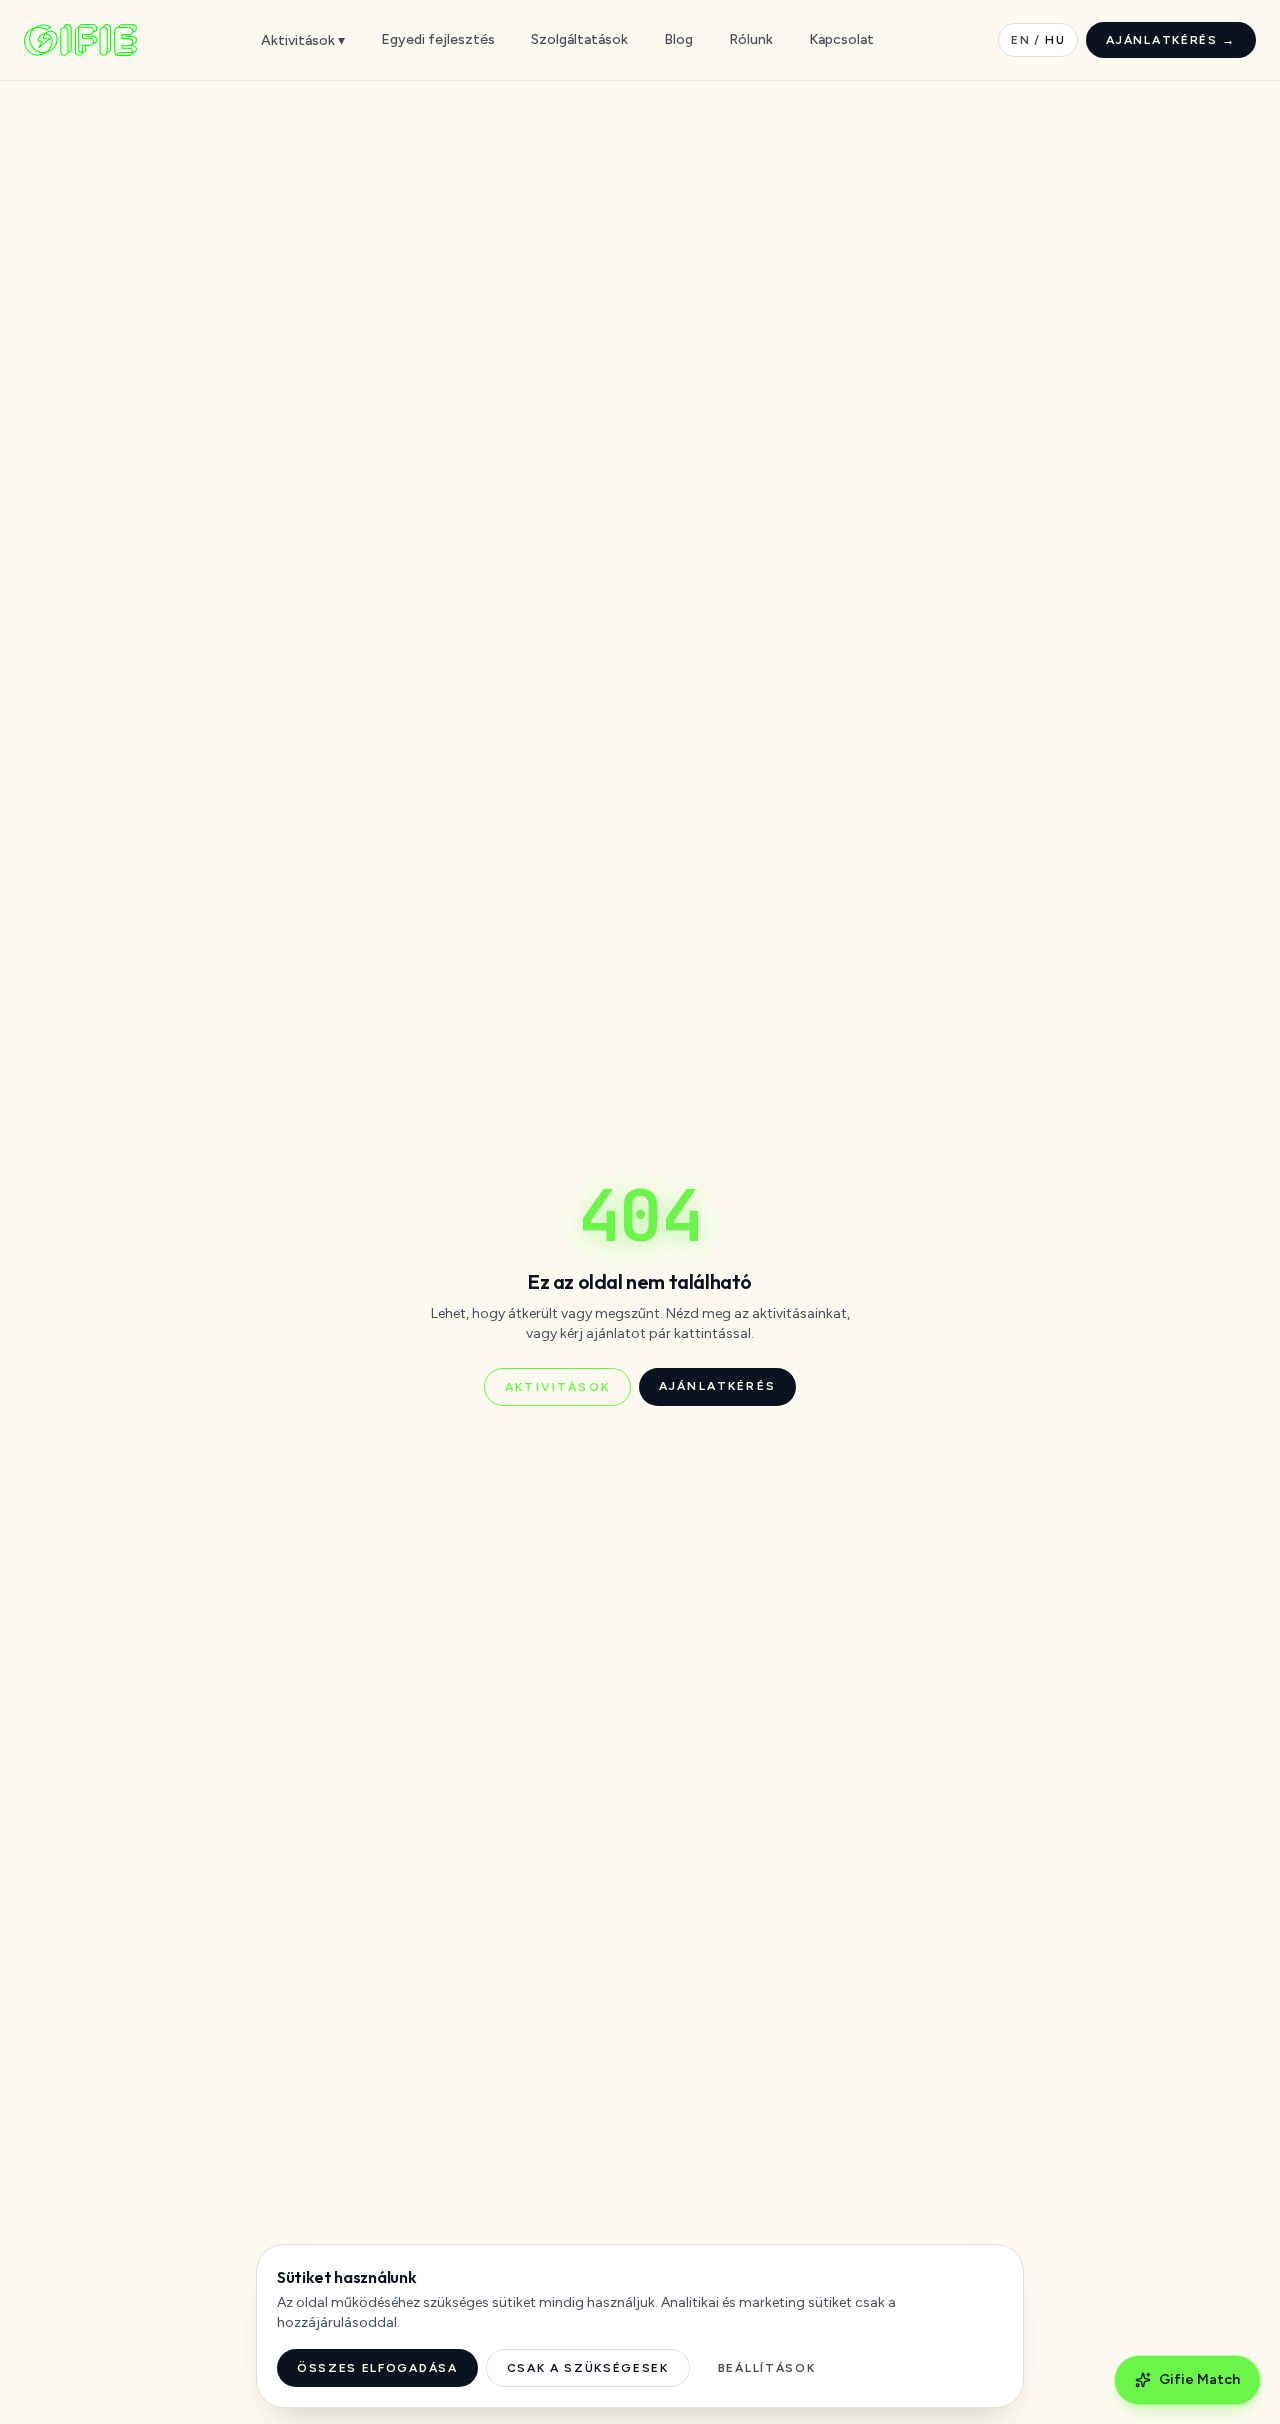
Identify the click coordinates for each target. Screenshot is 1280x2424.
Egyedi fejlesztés (438, 39)
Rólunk (751, 39)
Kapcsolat (841, 39)
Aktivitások (557, 1387)
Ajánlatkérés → (1171, 40)
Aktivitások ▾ (303, 40)
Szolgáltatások (579, 39)
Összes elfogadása (377, 2368)
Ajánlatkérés (717, 1386)
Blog (678, 39)
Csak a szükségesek (588, 2368)
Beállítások (766, 2368)
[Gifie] (80, 40)
